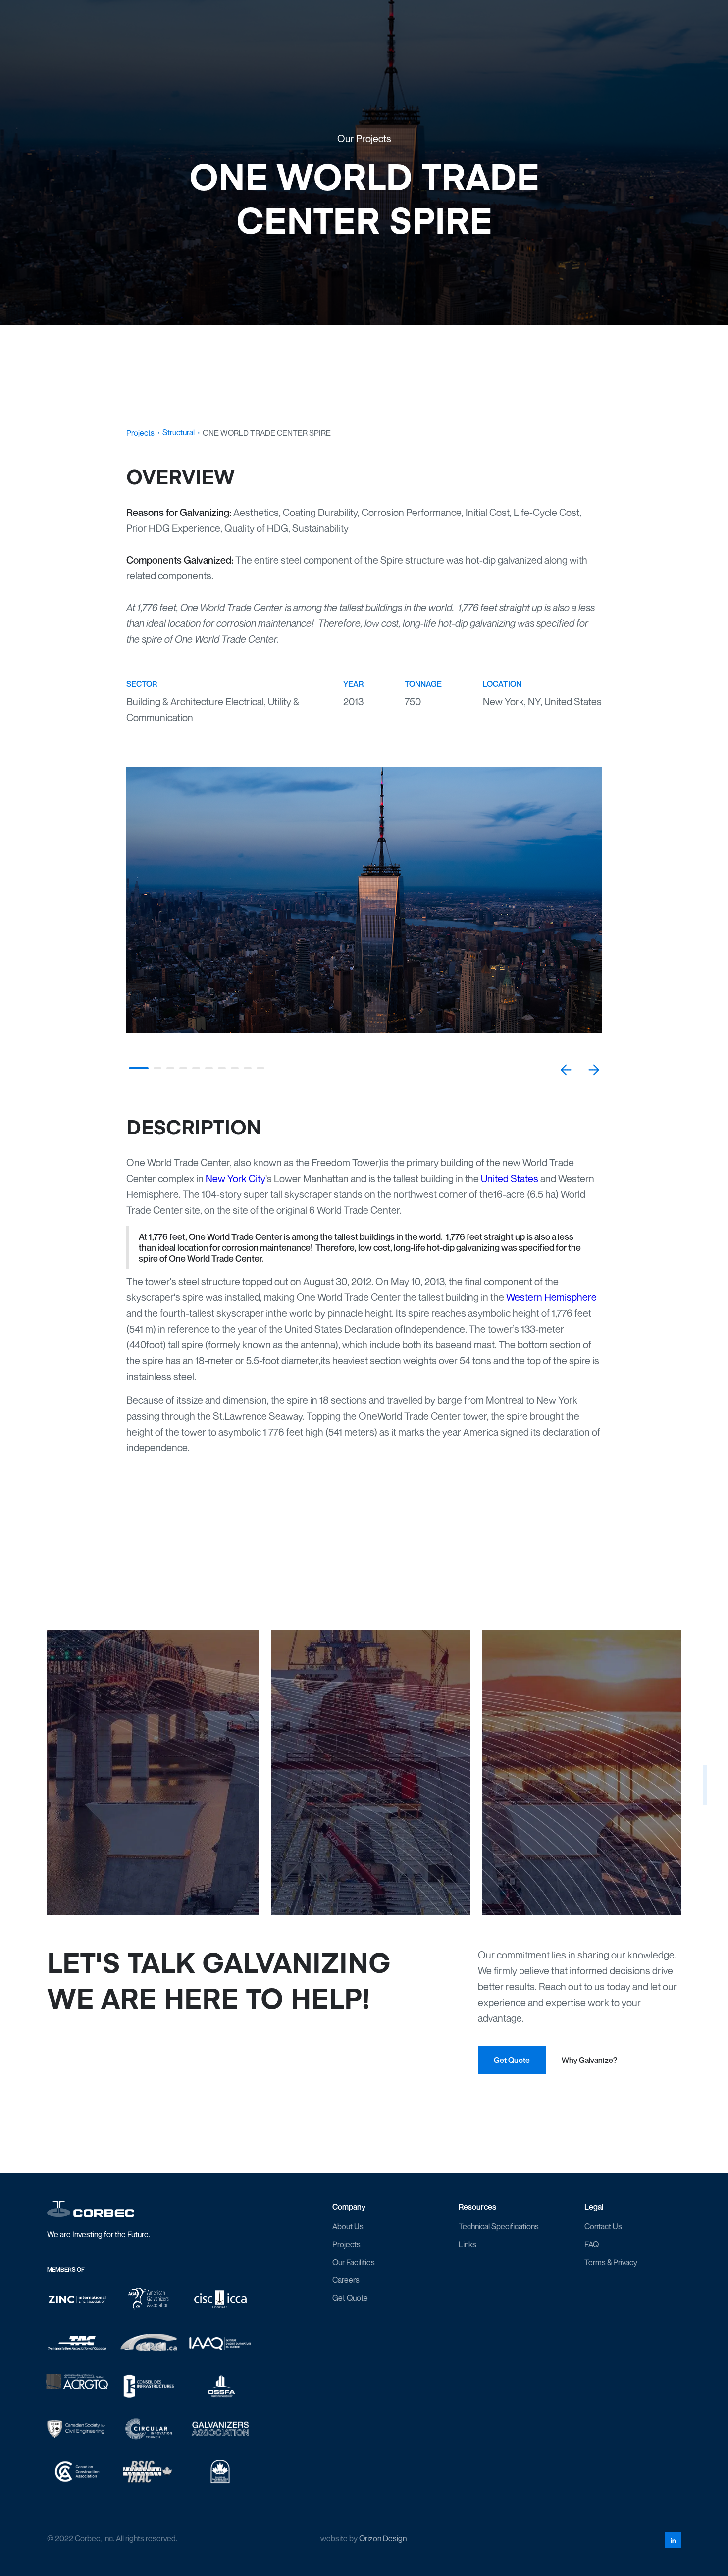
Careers (346, 2280)
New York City (235, 1178)
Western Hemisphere (551, 1297)
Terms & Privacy (611, 2262)
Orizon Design (383, 2538)
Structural (179, 432)
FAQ (592, 2244)
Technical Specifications (499, 2226)
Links (468, 2244)
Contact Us (603, 2226)
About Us (348, 2226)
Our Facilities (354, 2262)
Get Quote (350, 2298)
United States (510, 1178)
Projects (140, 433)
